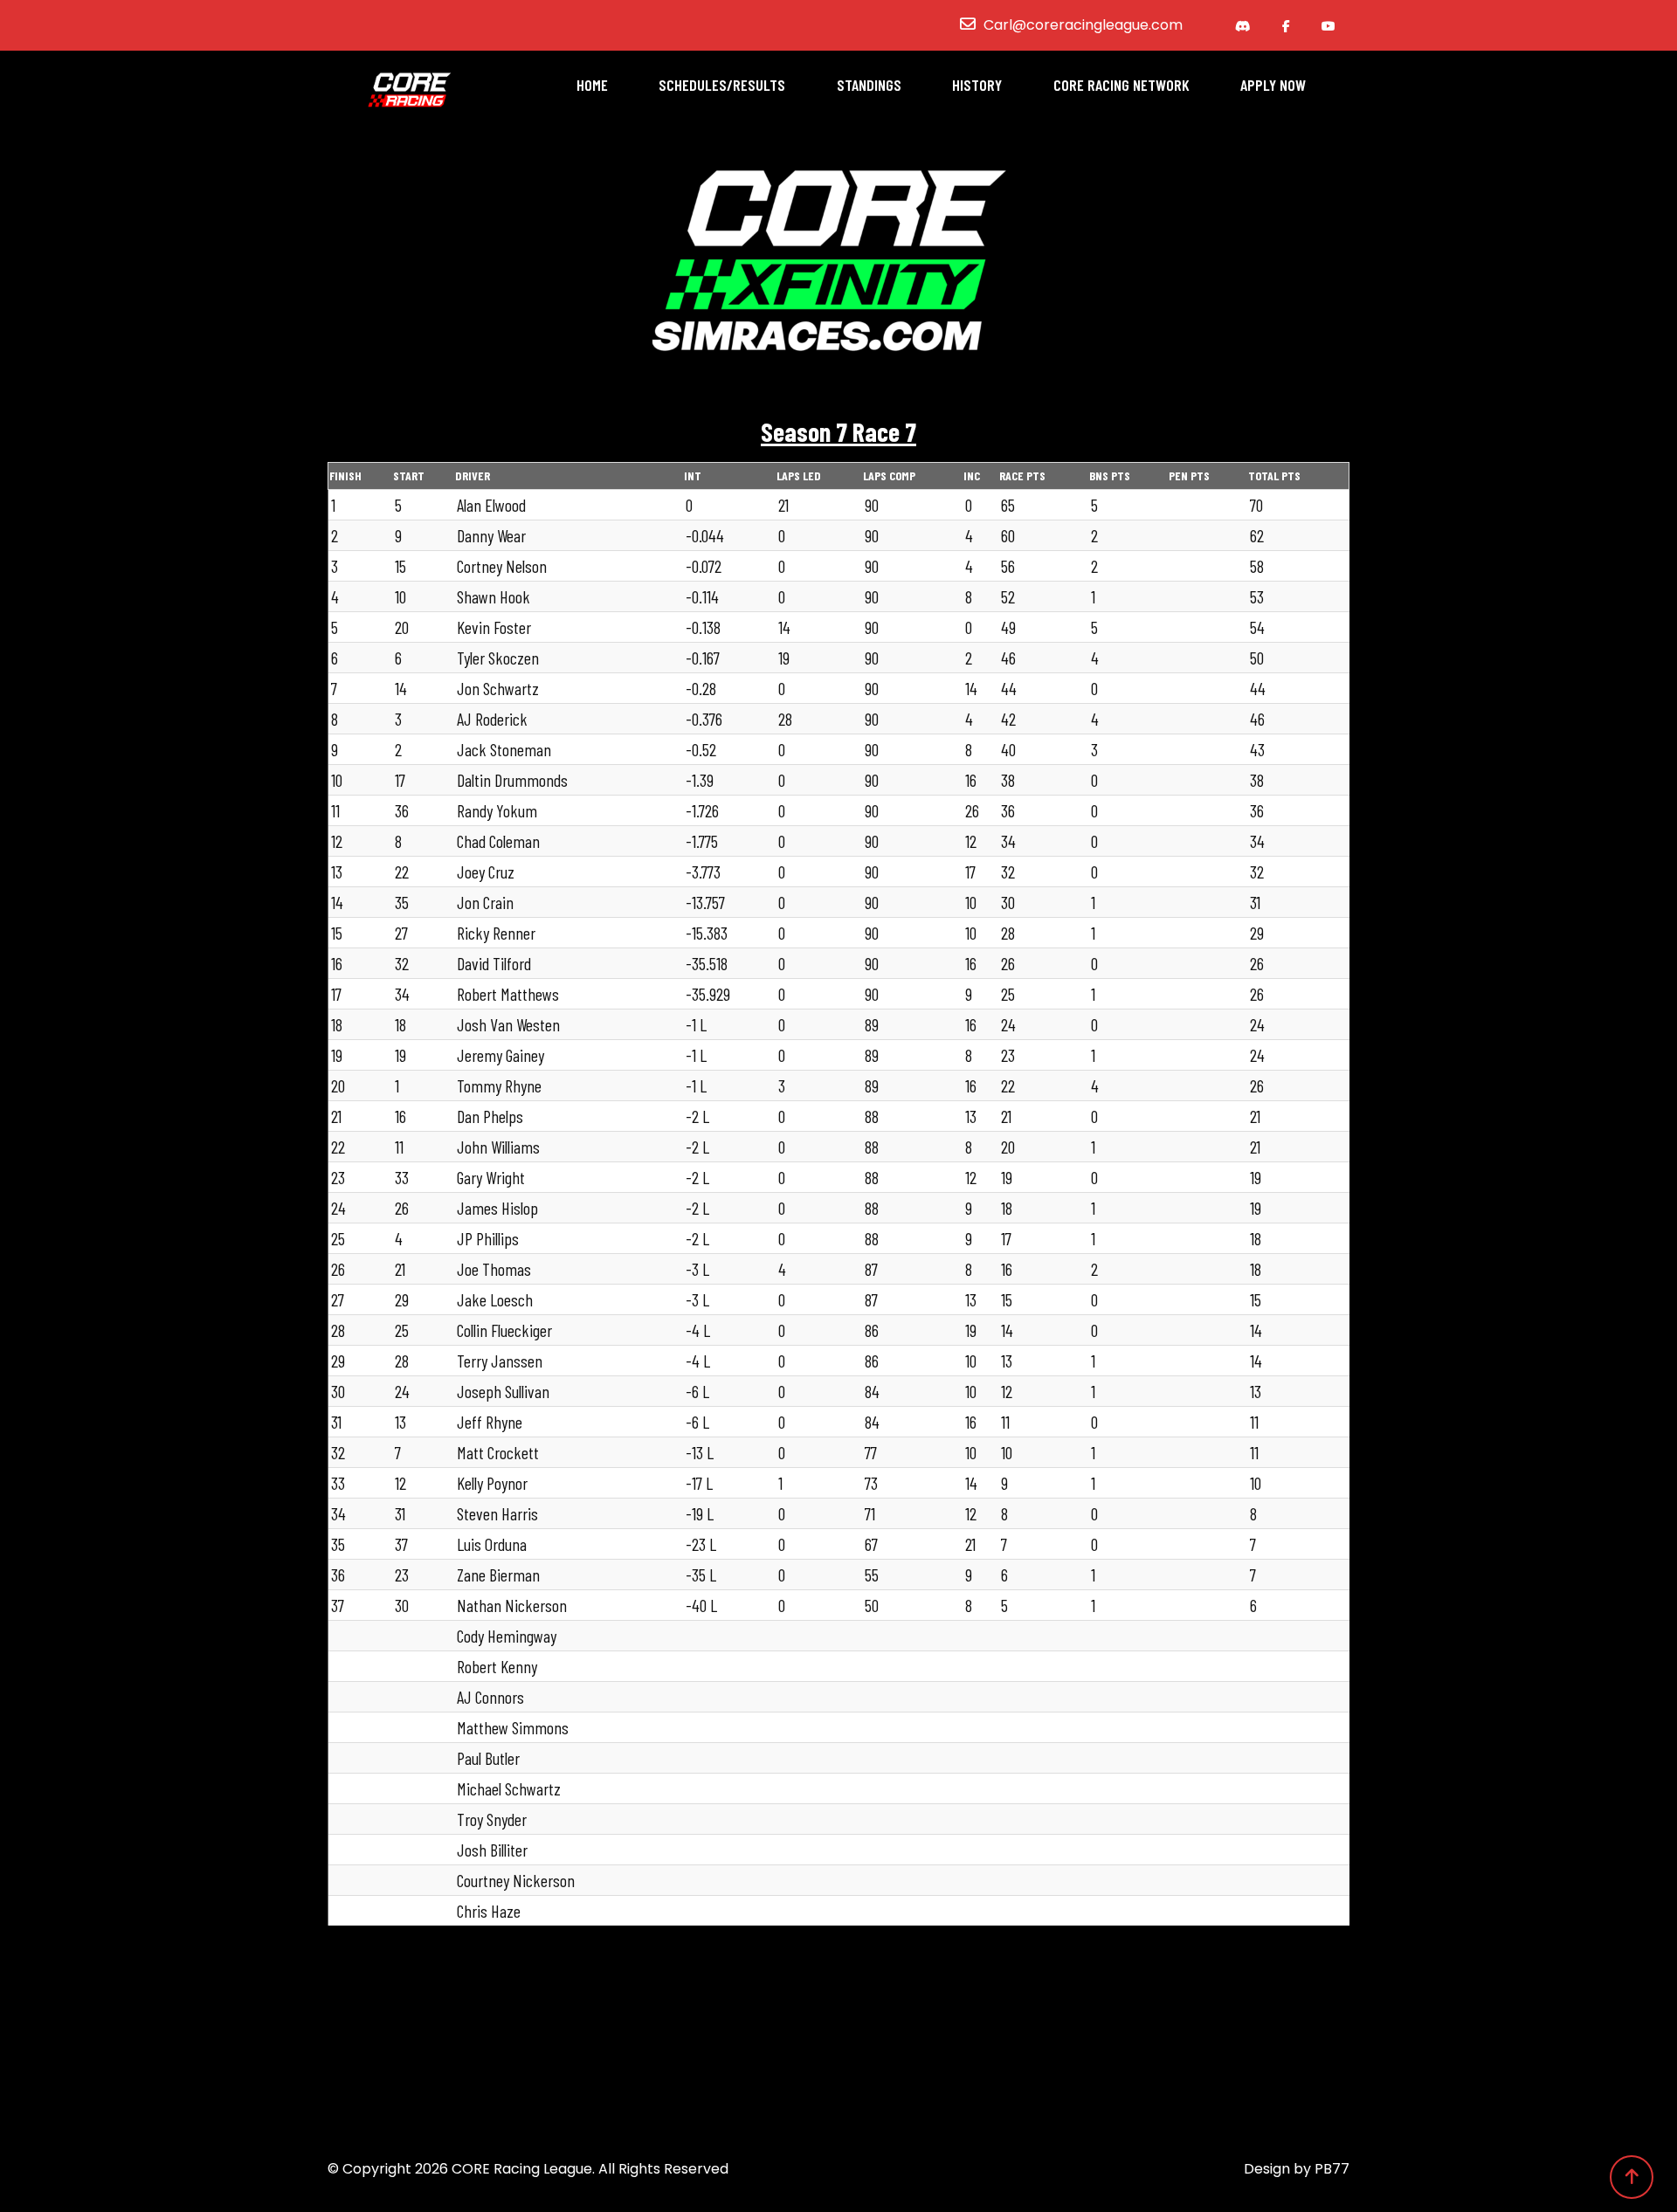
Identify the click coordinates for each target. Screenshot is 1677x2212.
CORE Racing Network (1121, 85)
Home (592, 85)
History (977, 85)
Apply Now (1273, 85)
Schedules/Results (722, 85)
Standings (869, 85)
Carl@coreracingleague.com (1083, 25)
